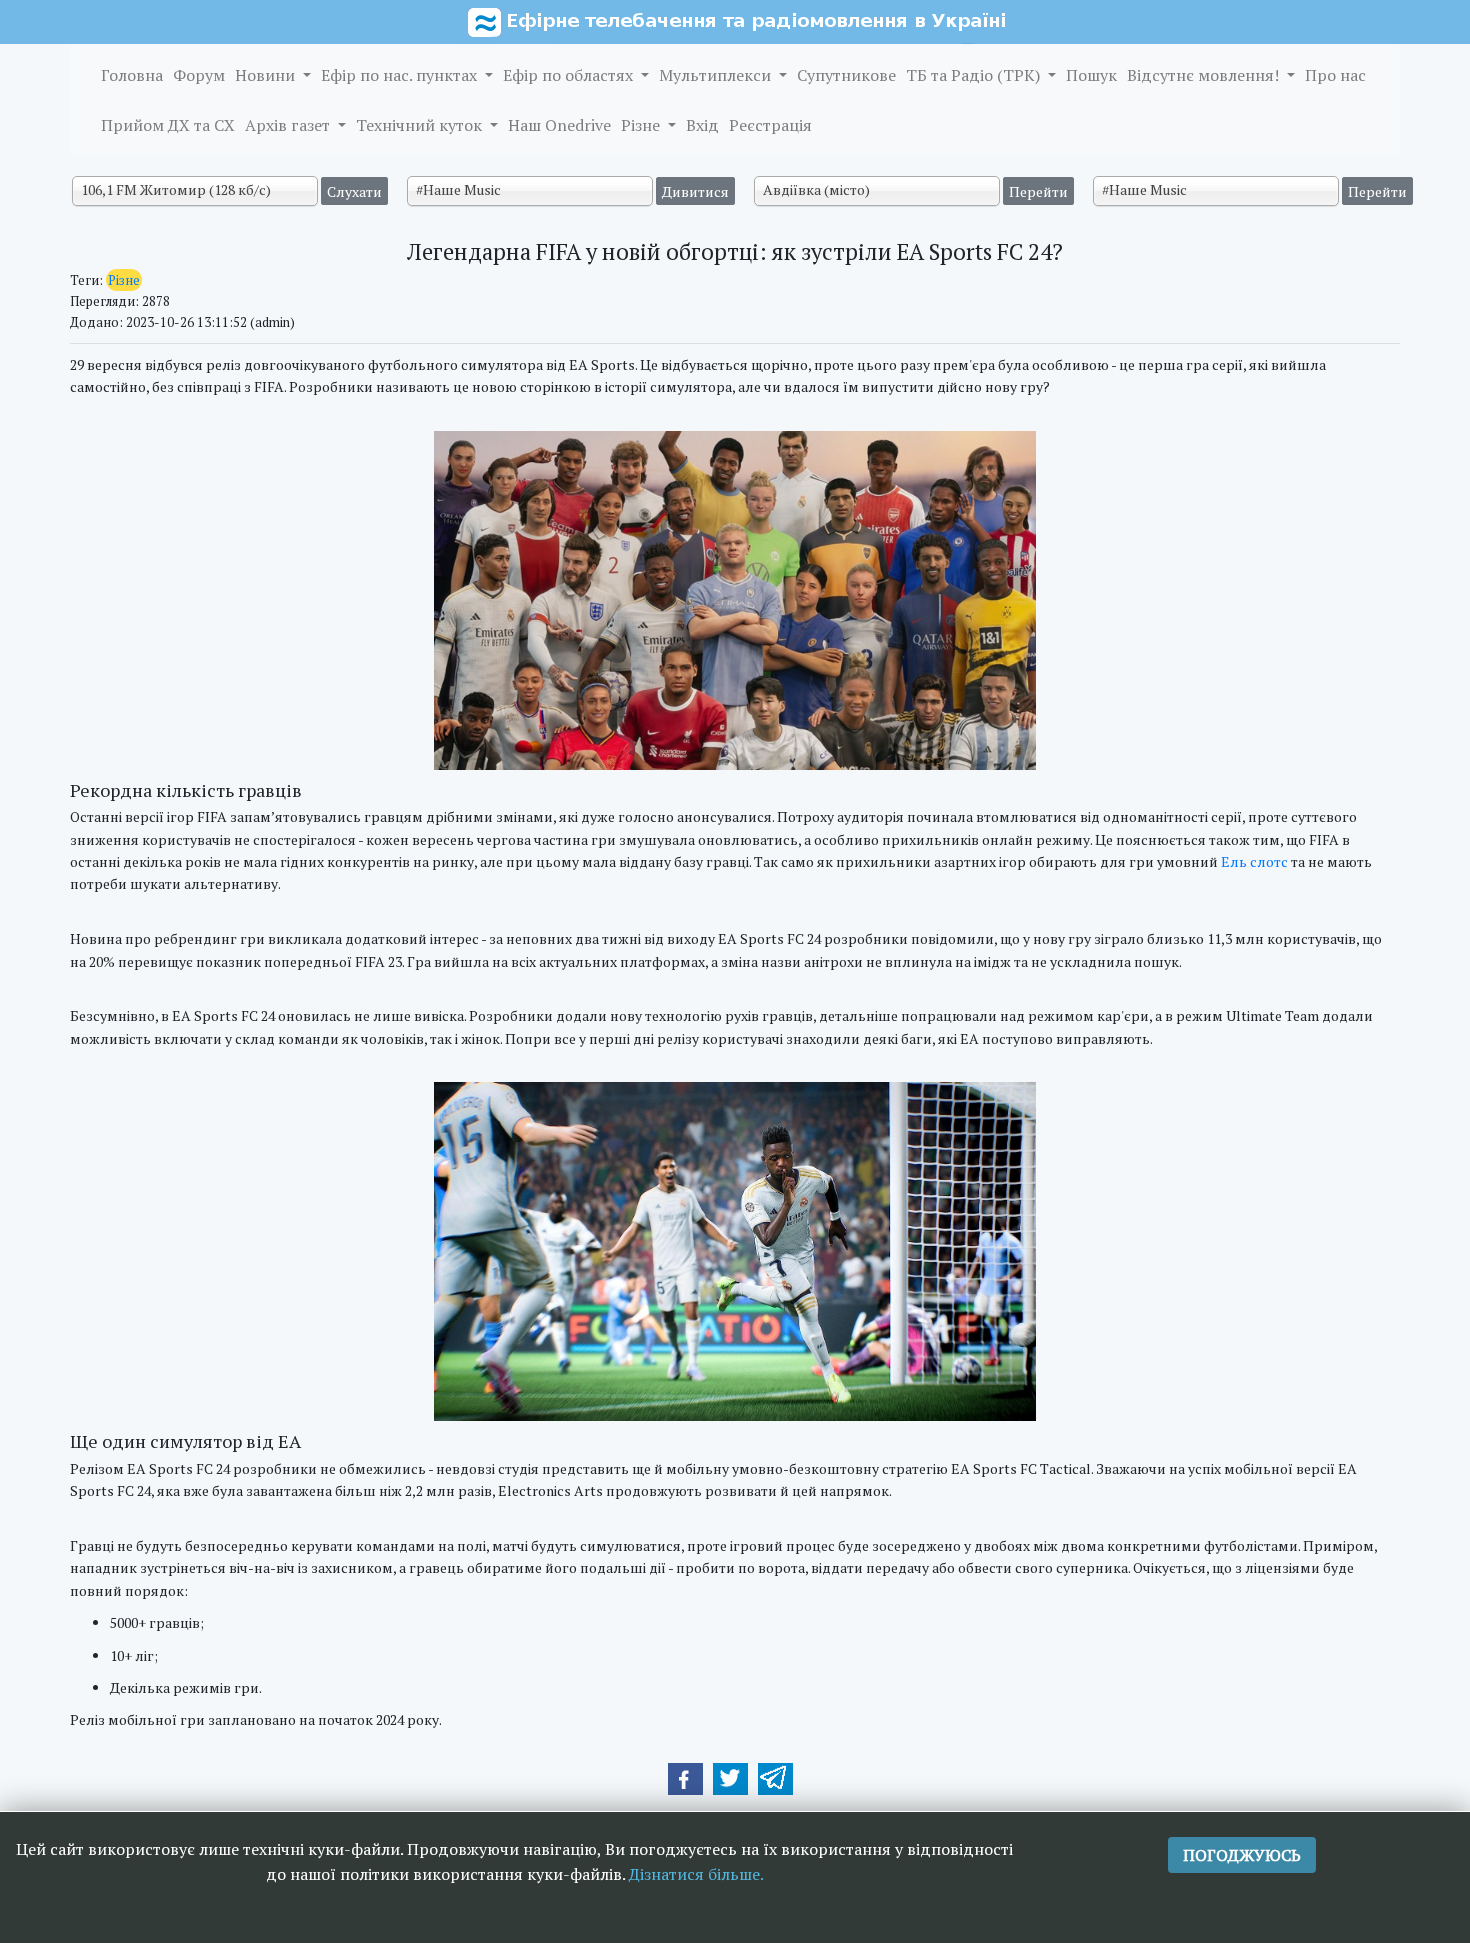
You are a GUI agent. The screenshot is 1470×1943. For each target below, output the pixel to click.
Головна (132, 75)
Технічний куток (421, 125)
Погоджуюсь (1242, 1855)
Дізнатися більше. (696, 1874)
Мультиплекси (717, 75)
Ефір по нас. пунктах (401, 75)
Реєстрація (770, 125)
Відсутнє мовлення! (1205, 75)
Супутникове (846, 75)
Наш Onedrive (559, 125)
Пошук (1091, 75)
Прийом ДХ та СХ (168, 125)
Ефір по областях (570, 75)
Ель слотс (1254, 861)
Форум (199, 75)
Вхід (702, 125)
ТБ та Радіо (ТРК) (975, 75)
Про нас (1335, 75)
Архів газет (289, 125)
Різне (642, 125)
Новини (267, 75)
